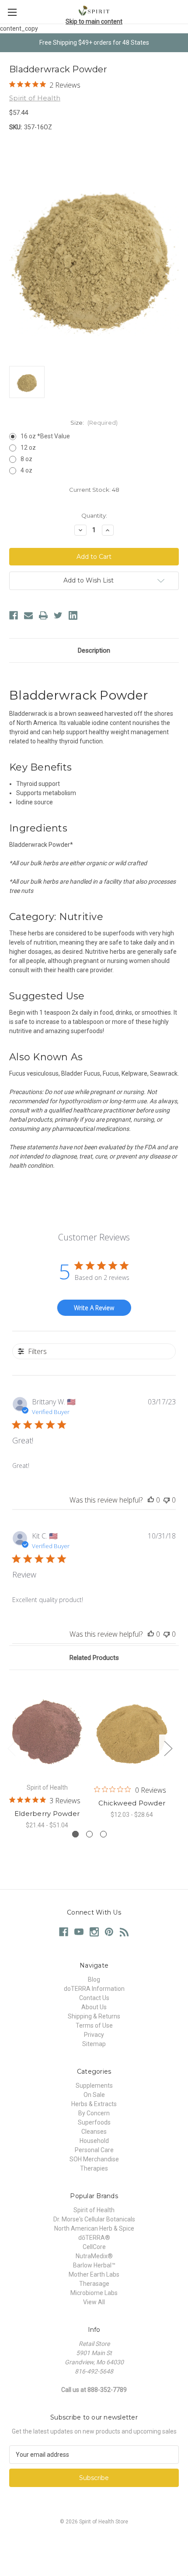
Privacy (94, 2035)
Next (168, 1748)
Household (94, 2141)
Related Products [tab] (94, 1658)
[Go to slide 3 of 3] (103, 1834)
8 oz (26, 459)
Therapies (94, 2168)
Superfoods (94, 2122)
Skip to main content (94, 21)
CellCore (94, 2247)
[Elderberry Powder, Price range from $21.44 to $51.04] (47, 1729)
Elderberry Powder (47, 1814)
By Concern (94, 2113)
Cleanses (94, 2132)
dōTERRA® (94, 2238)
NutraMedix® (94, 2256)
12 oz (28, 448)
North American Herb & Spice (94, 2228)
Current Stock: (94, 490)
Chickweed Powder (132, 1803)
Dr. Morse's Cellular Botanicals (94, 2219)
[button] (94, 2542)
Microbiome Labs (94, 2293)
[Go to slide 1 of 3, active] (75, 1834)
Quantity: (94, 515)
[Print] (43, 615)
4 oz (26, 470)
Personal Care (94, 2150)
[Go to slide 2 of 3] (89, 1834)
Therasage (94, 2284)
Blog (94, 1979)
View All (94, 2302)
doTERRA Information (94, 1989)
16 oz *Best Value (45, 436)
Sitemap (94, 2044)
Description (94, 650)
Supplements (94, 2086)
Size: (94, 423)
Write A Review (94, 1308)
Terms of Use (94, 2025)
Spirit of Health (94, 2210)
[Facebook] (14, 615)
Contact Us (94, 1998)
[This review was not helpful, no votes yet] (167, 1500)
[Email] (28, 615)
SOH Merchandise (94, 2159)
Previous (11, 1748)
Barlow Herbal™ (94, 2265)
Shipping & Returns (94, 2016)
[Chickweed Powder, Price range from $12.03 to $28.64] (132, 1729)
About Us (94, 2007)
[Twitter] (58, 615)
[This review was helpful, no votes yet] (151, 1500)
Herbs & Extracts (94, 2104)
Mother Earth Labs (94, 2274)
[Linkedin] (73, 615)
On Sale (94, 2095)
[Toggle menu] (12, 12)
